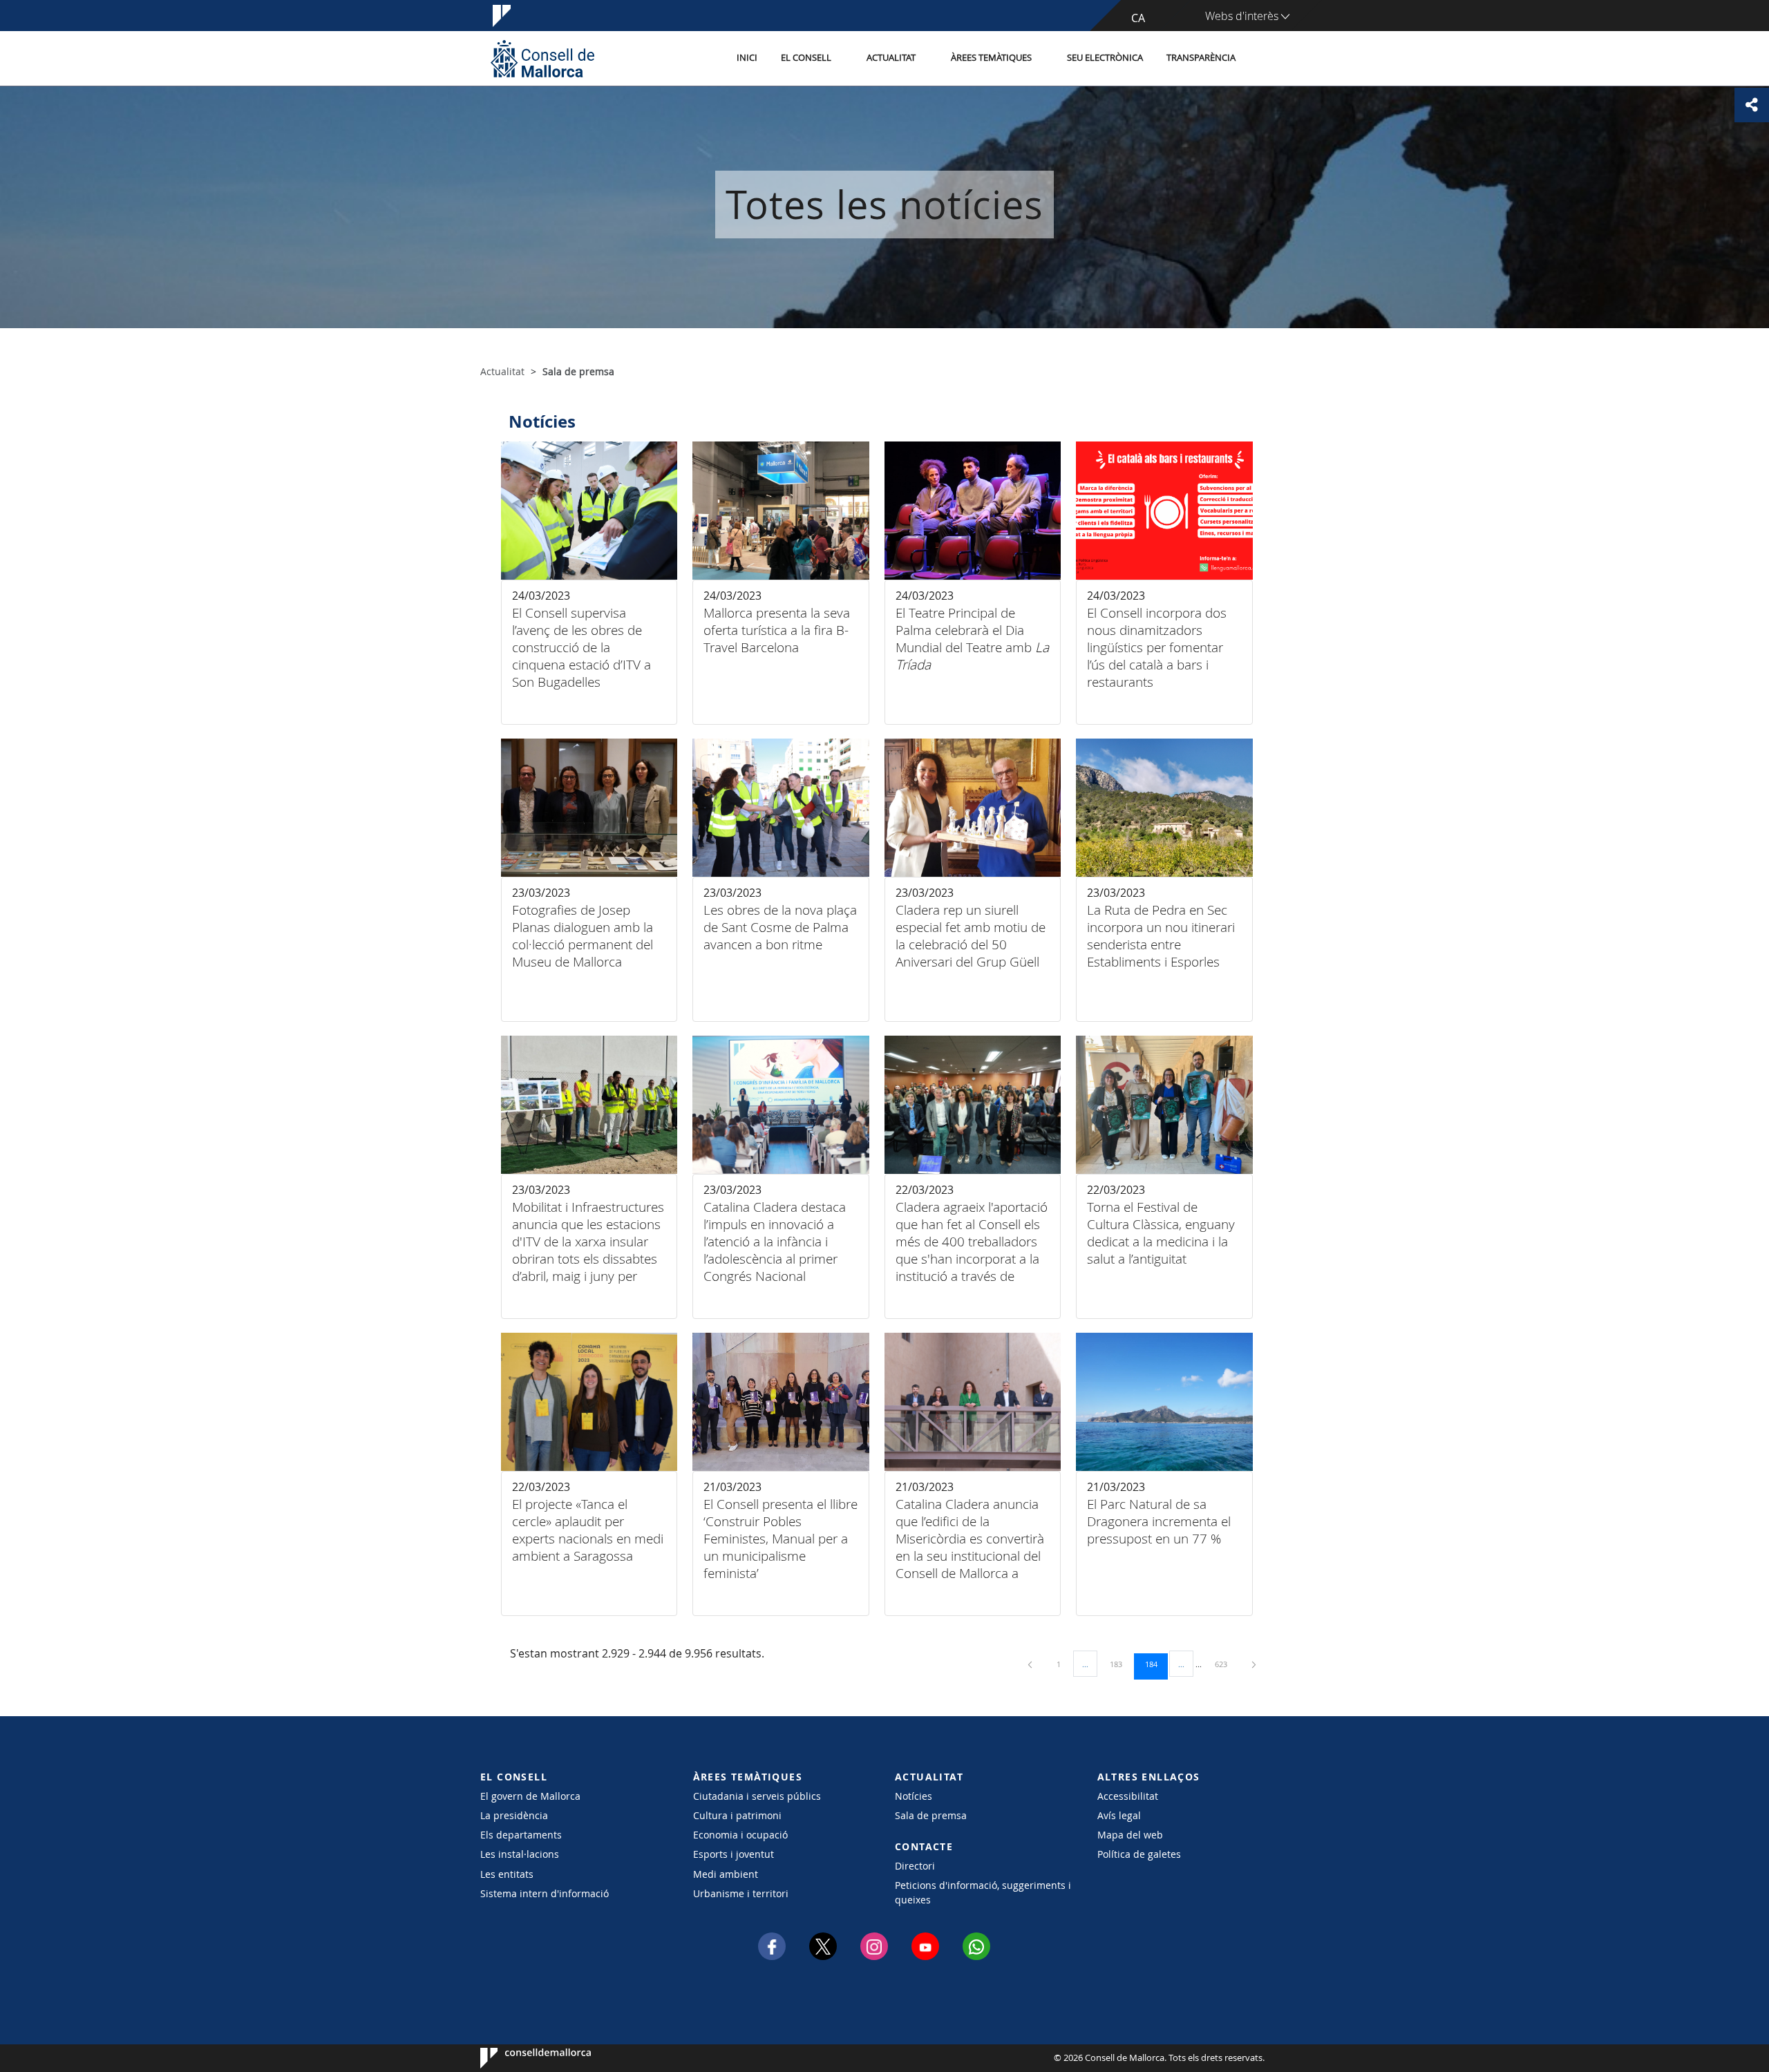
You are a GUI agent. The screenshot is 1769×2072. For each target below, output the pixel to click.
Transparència (1201, 58)
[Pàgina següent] (1254, 1664)
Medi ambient (726, 1874)
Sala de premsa (931, 1815)
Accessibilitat (1128, 1796)
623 (1226, 1664)
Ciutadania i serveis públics (757, 1796)
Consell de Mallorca (522, 2058)
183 (1121, 1664)
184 (1156, 1664)
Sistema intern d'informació (545, 1893)
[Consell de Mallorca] (542, 58)
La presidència (514, 1815)
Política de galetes (1139, 1854)
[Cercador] (1262, 59)
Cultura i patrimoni (737, 1815)
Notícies (914, 1796)
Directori (915, 1866)
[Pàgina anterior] (1031, 1664)
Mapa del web (1130, 1835)
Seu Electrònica (1105, 58)
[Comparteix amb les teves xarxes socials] (1752, 105)
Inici (747, 58)
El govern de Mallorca (530, 1796)
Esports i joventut (734, 1854)
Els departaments (521, 1835)
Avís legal (1119, 1815)
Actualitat (891, 58)
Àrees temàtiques (991, 58)
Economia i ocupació (740, 1835)
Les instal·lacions (520, 1854)
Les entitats (507, 1874)
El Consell (806, 58)
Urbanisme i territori (741, 1893)
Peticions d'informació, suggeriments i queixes (983, 1892)
